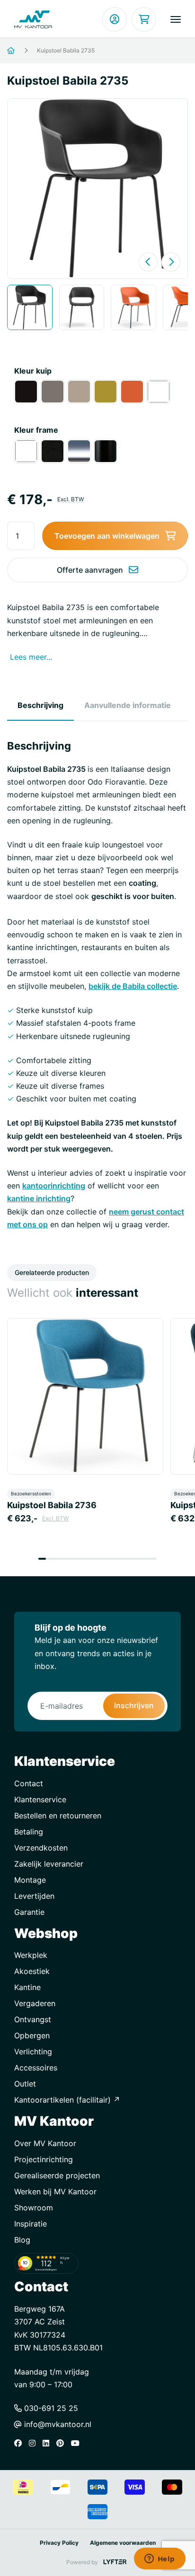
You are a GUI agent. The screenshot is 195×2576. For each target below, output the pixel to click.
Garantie (29, 1912)
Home (22, 51)
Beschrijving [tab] (40, 705)
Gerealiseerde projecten (57, 2175)
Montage (30, 1880)
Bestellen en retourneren (58, 1816)
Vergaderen (35, 2003)
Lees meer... (31, 657)
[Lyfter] (115, 2562)
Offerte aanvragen (90, 570)
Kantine (27, 1987)
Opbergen (32, 2035)
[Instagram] (35, 2443)
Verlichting (33, 2052)
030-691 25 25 (50, 2408)
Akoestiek (32, 1971)
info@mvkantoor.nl (57, 2424)
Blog (22, 2240)
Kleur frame (36, 430)
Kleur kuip (33, 371)
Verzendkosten (41, 1848)
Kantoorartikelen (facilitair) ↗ (67, 2100)
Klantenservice (40, 1799)
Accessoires (36, 2068)
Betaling (29, 1832)
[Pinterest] (62, 2443)
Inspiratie (31, 2224)
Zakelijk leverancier (49, 1864)
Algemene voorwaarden (123, 2543)
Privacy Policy (59, 2543)
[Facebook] (20, 2443)
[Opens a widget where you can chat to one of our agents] (160, 2559)
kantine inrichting (39, 1198)
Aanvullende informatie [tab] (128, 705)
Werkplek (31, 1955)
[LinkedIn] (48, 2443)
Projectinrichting (44, 2159)
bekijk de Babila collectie (133, 986)
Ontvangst (33, 2019)
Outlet (25, 2084)
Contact (29, 1783)
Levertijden (34, 1896)
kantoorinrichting (54, 1186)
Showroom (34, 2208)
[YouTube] (78, 2443)
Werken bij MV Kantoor (55, 2192)
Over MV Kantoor (45, 2143)
